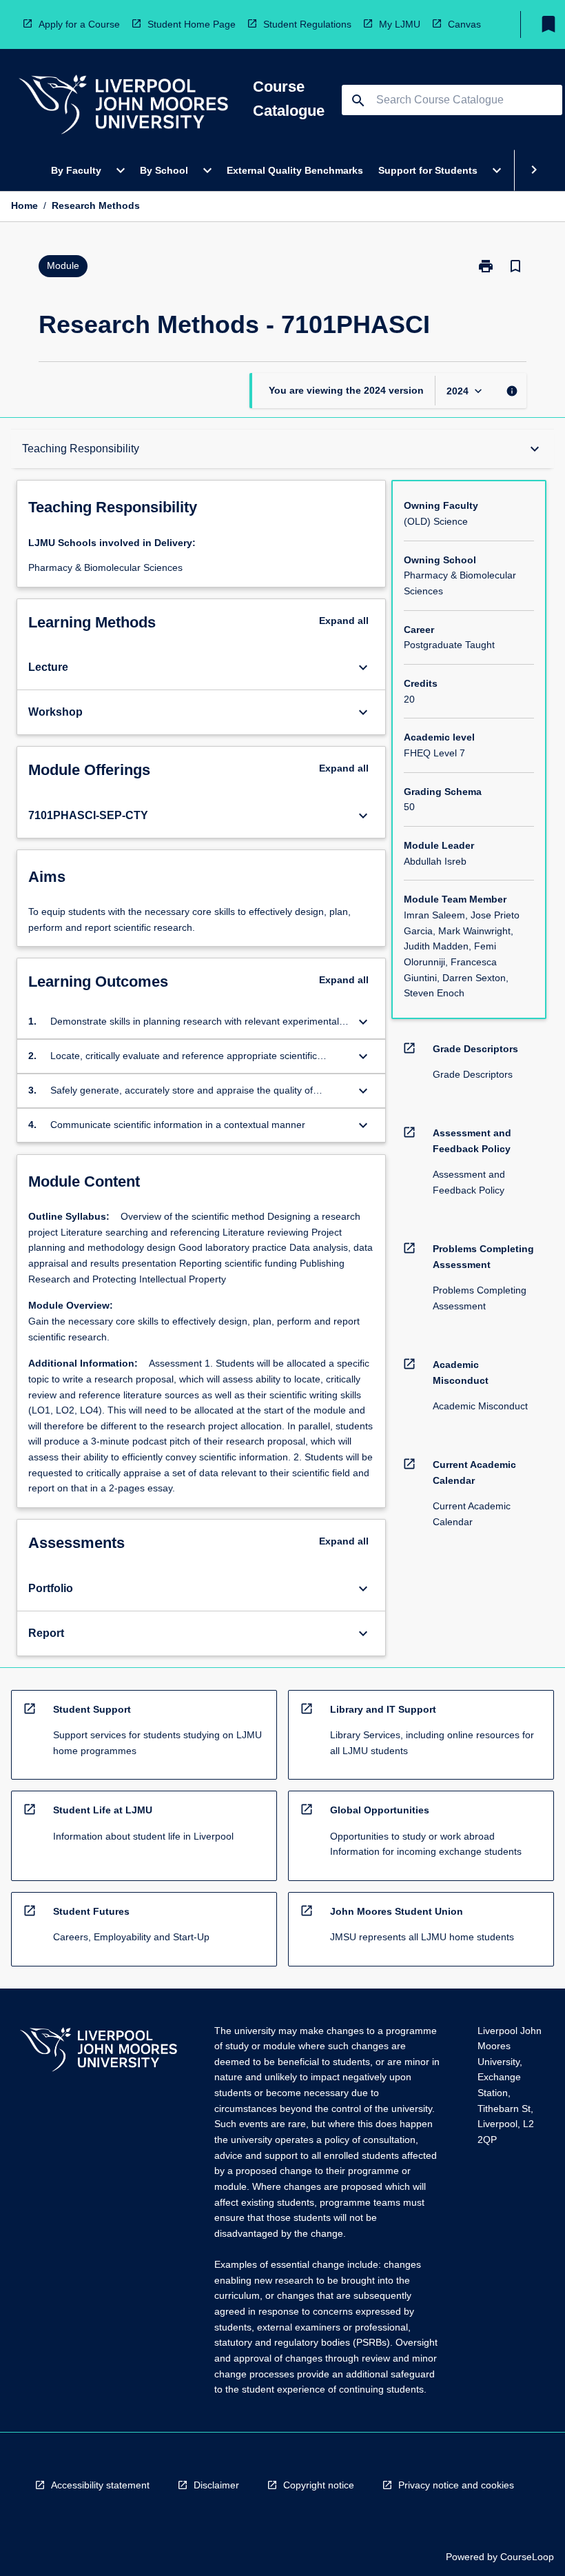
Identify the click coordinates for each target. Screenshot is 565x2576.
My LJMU (400, 24)
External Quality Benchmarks (295, 170)
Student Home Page (192, 24)
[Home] (123, 107)
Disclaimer (216, 2485)
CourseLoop (527, 2557)
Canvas (464, 24)
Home (24, 205)
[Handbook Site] (99, 2052)
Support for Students (428, 170)
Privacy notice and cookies (456, 2485)
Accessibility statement (100, 2485)
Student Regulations (307, 24)
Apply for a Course (79, 24)
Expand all (344, 621)
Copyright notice (319, 2485)
